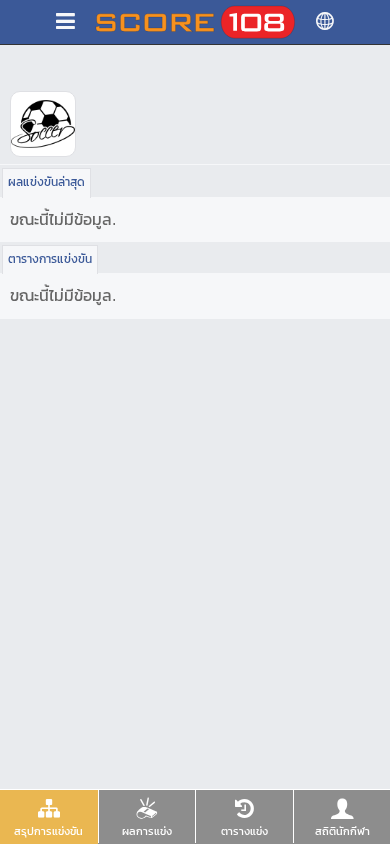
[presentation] (49, 816)
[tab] (49, 817)
